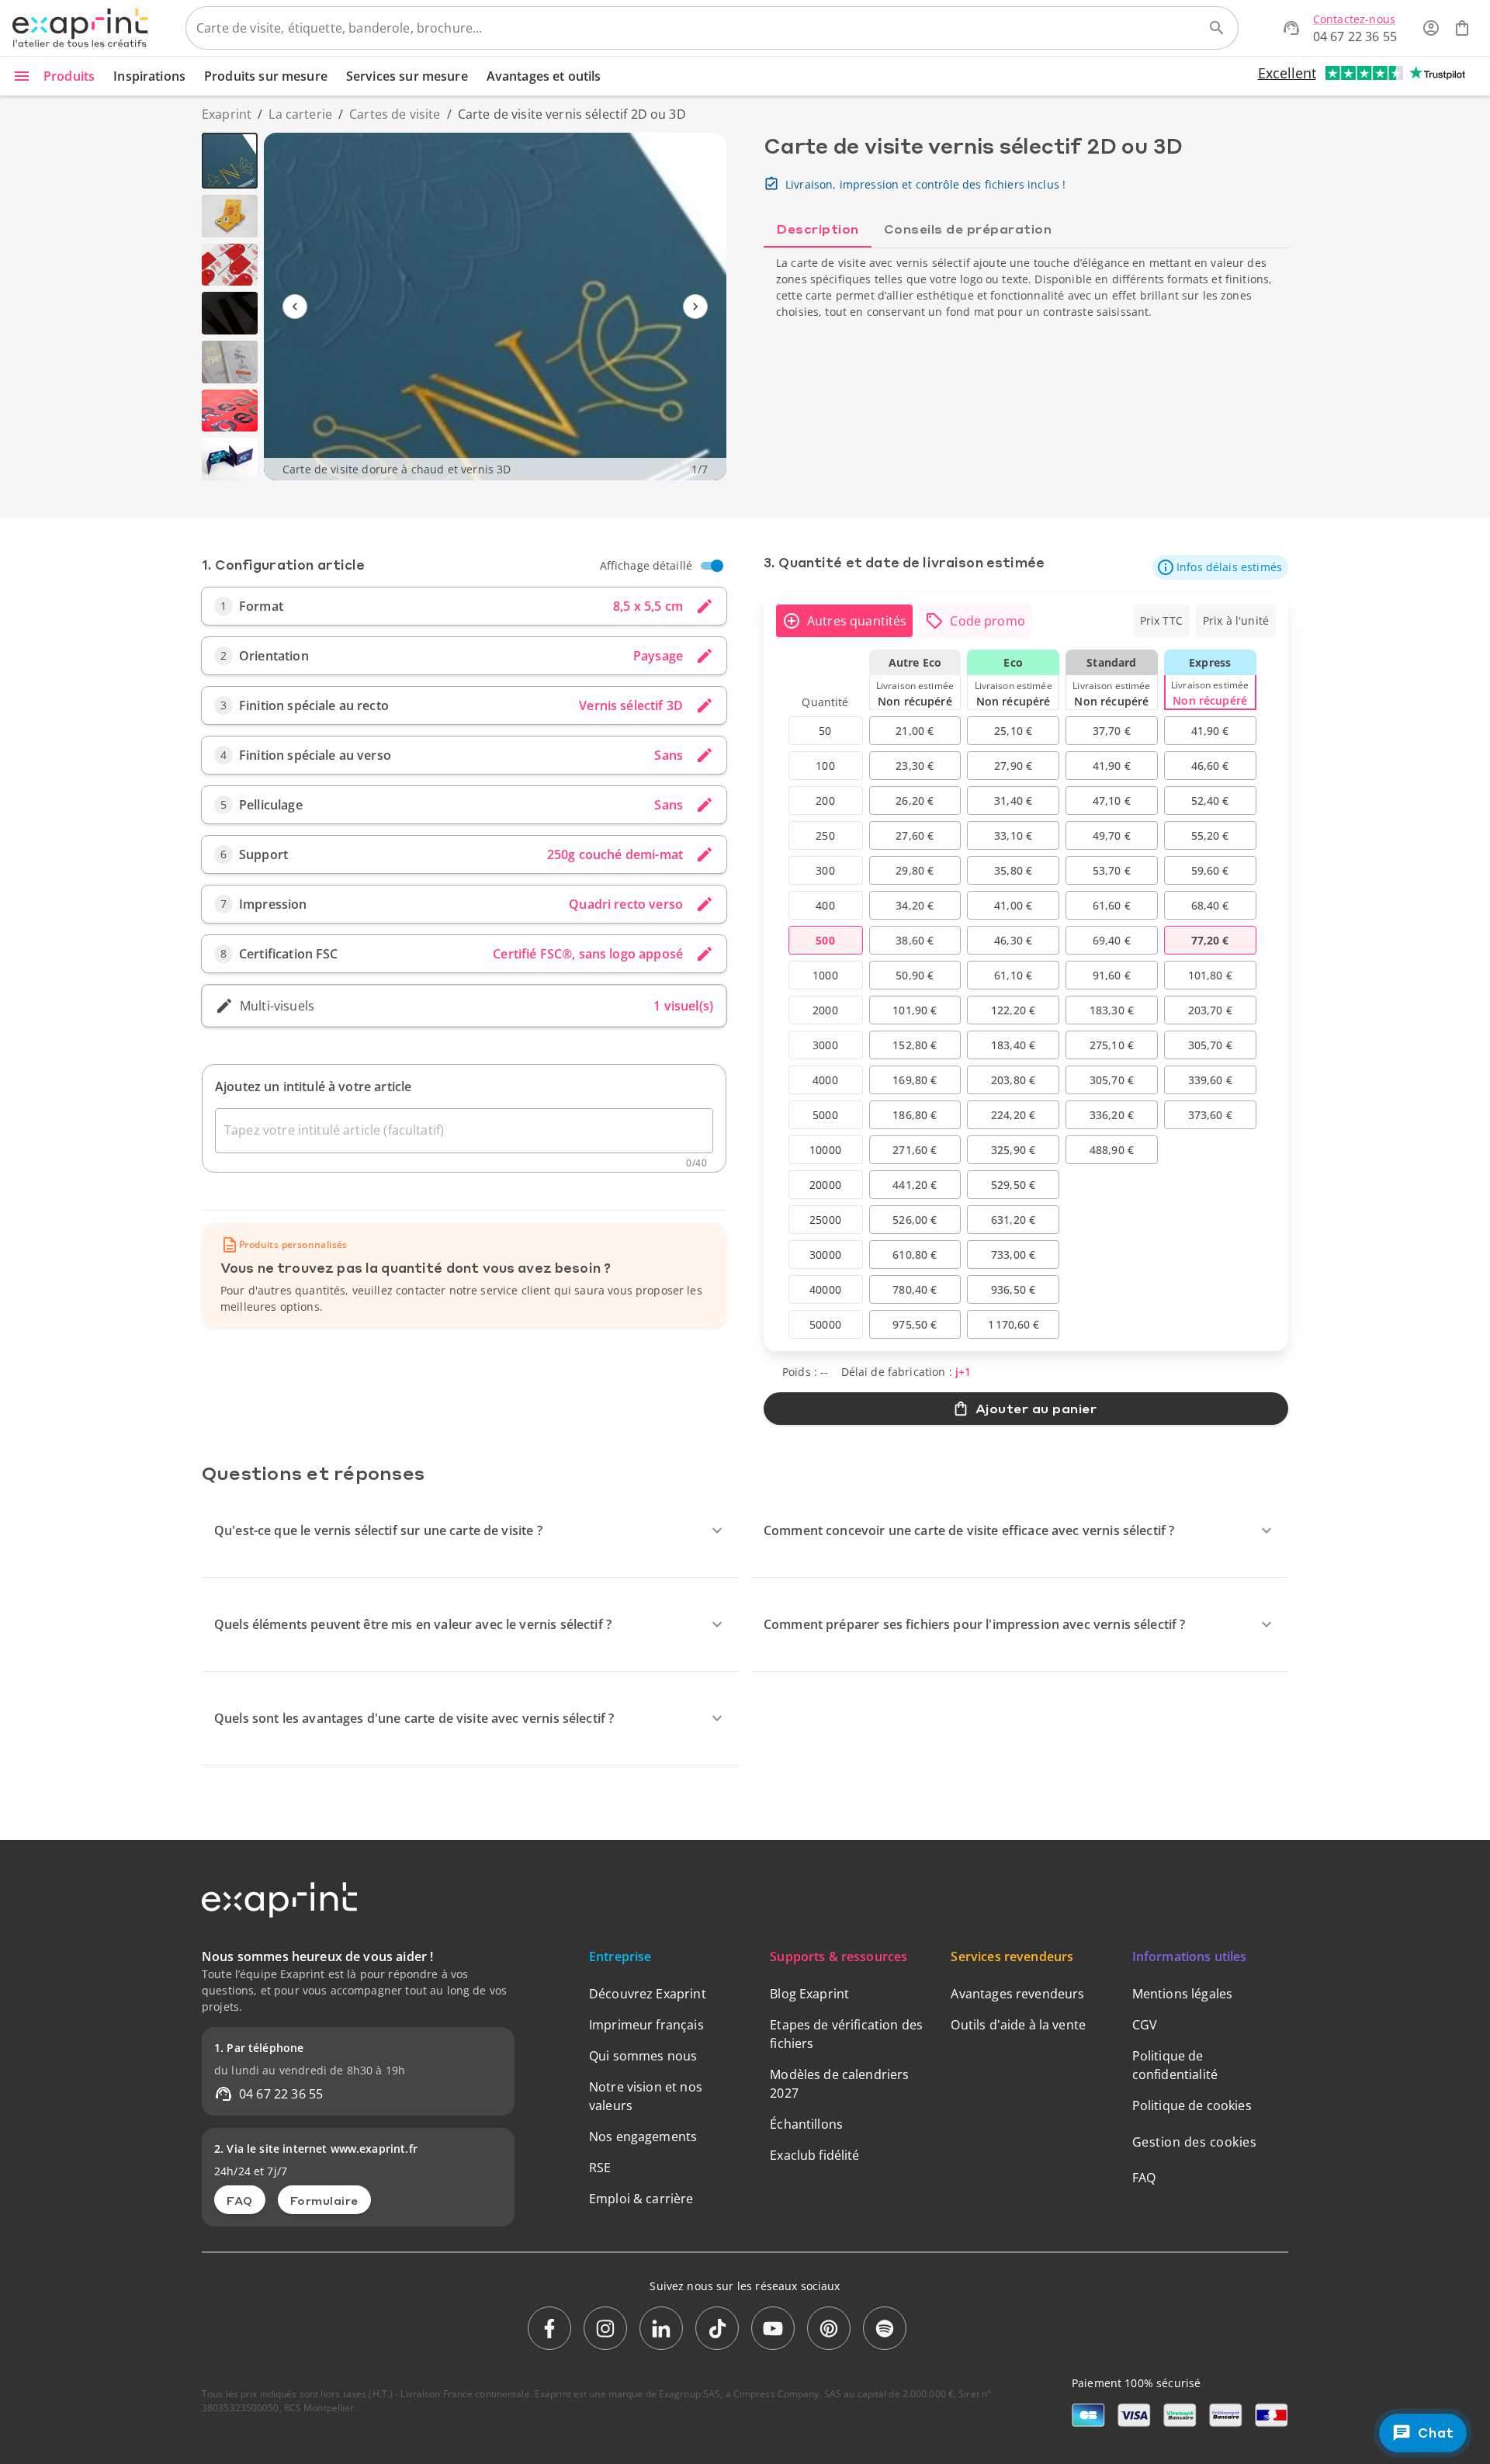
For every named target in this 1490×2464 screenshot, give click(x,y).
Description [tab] (818, 229)
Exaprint (227, 114)
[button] (1220, 567)
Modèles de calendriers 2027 (839, 2084)
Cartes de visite (395, 114)
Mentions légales (1182, 1994)
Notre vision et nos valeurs (646, 2096)
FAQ (240, 2200)
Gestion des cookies (1195, 2142)
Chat (1435, 2433)
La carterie (300, 114)
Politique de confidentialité (1175, 2065)
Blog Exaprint (809, 1994)
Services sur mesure (407, 76)
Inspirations (149, 76)
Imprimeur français (646, 2025)
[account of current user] (1431, 28)
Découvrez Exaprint (648, 1994)
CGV (1145, 2025)
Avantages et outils (544, 76)
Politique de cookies (1192, 2105)
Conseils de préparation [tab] (968, 229)
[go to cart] (1462, 28)
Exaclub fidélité (814, 2155)
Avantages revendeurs (1017, 1994)
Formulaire (324, 2200)
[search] (1217, 28)
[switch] (717, 566)
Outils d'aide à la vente (1018, 2025)
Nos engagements (643, 2137)
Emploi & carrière (641, 2199)
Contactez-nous (1354, 19)
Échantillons (806, 2124)
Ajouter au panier (1036, 1408)
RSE (600, 2168)
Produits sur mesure (266, 76)
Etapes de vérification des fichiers (846, 2034)
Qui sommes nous (643, 2056)
